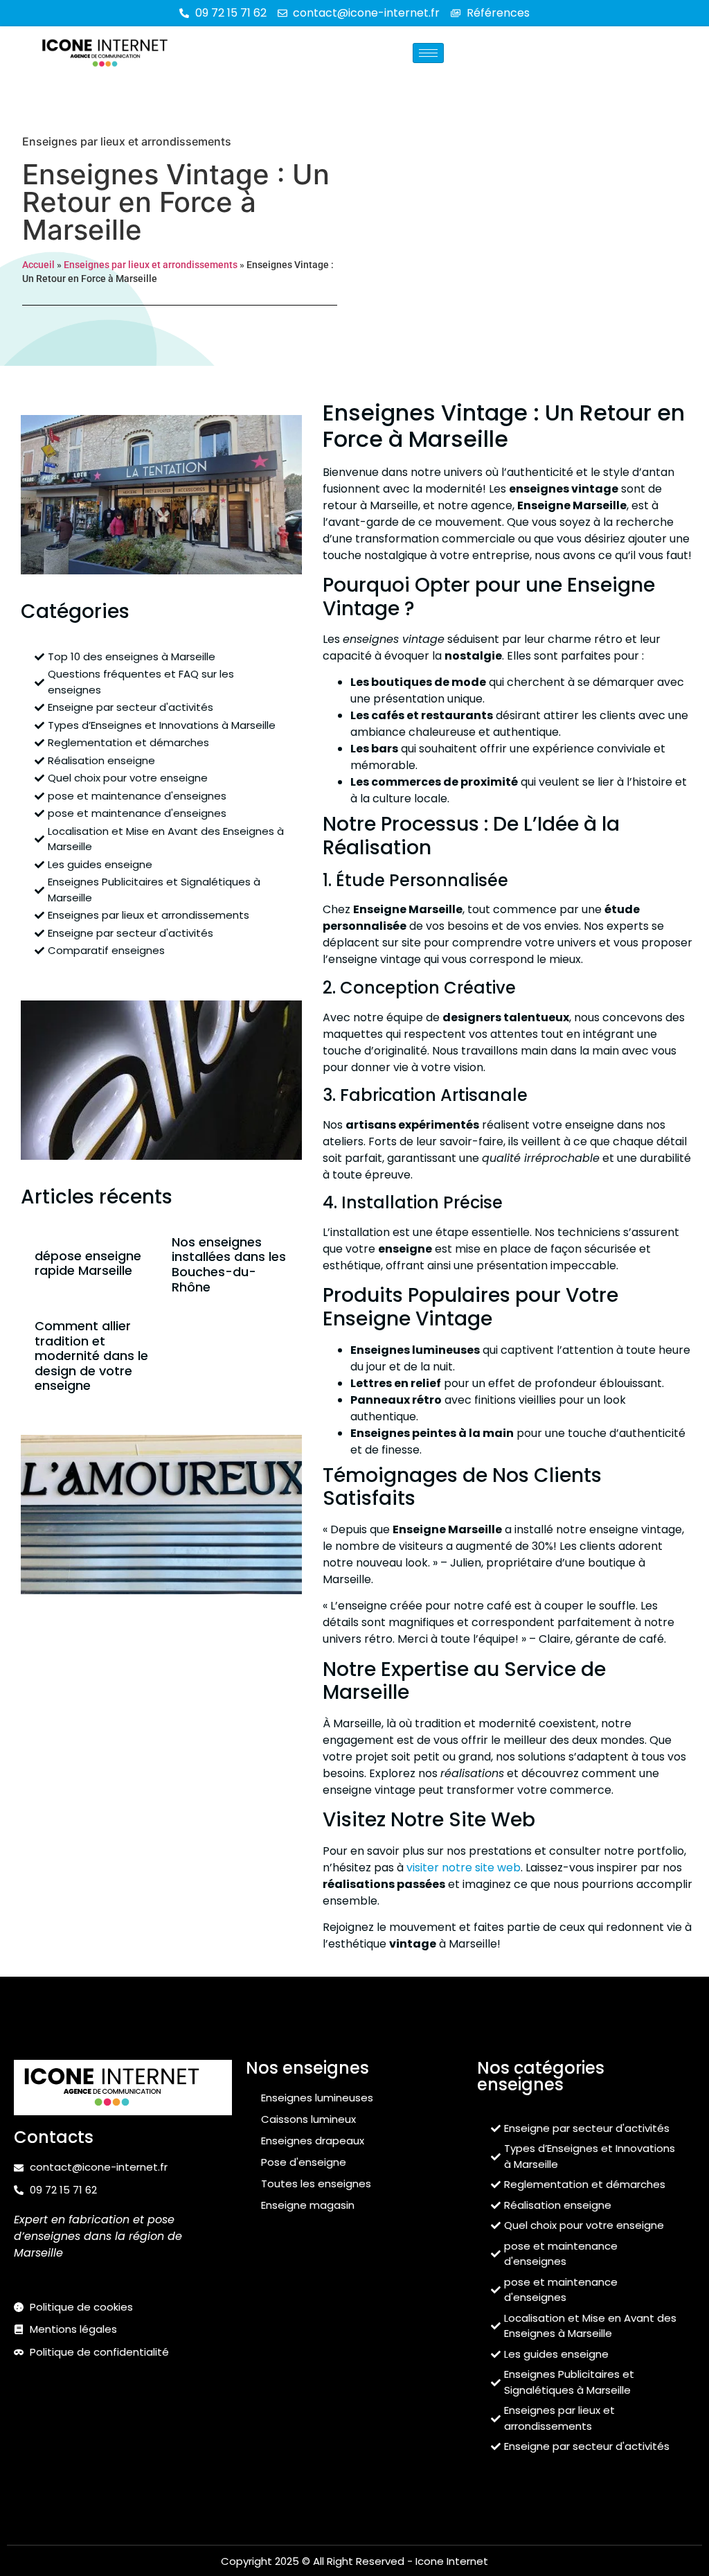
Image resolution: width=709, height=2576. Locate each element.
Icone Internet (452, 2561)
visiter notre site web (464, 1868)
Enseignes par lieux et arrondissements (127, 141)
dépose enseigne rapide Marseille (88, 1263)
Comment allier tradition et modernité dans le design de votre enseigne (91, 1356)
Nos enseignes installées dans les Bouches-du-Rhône (229, 1264)
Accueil (38, 265)
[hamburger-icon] (428, 53)
